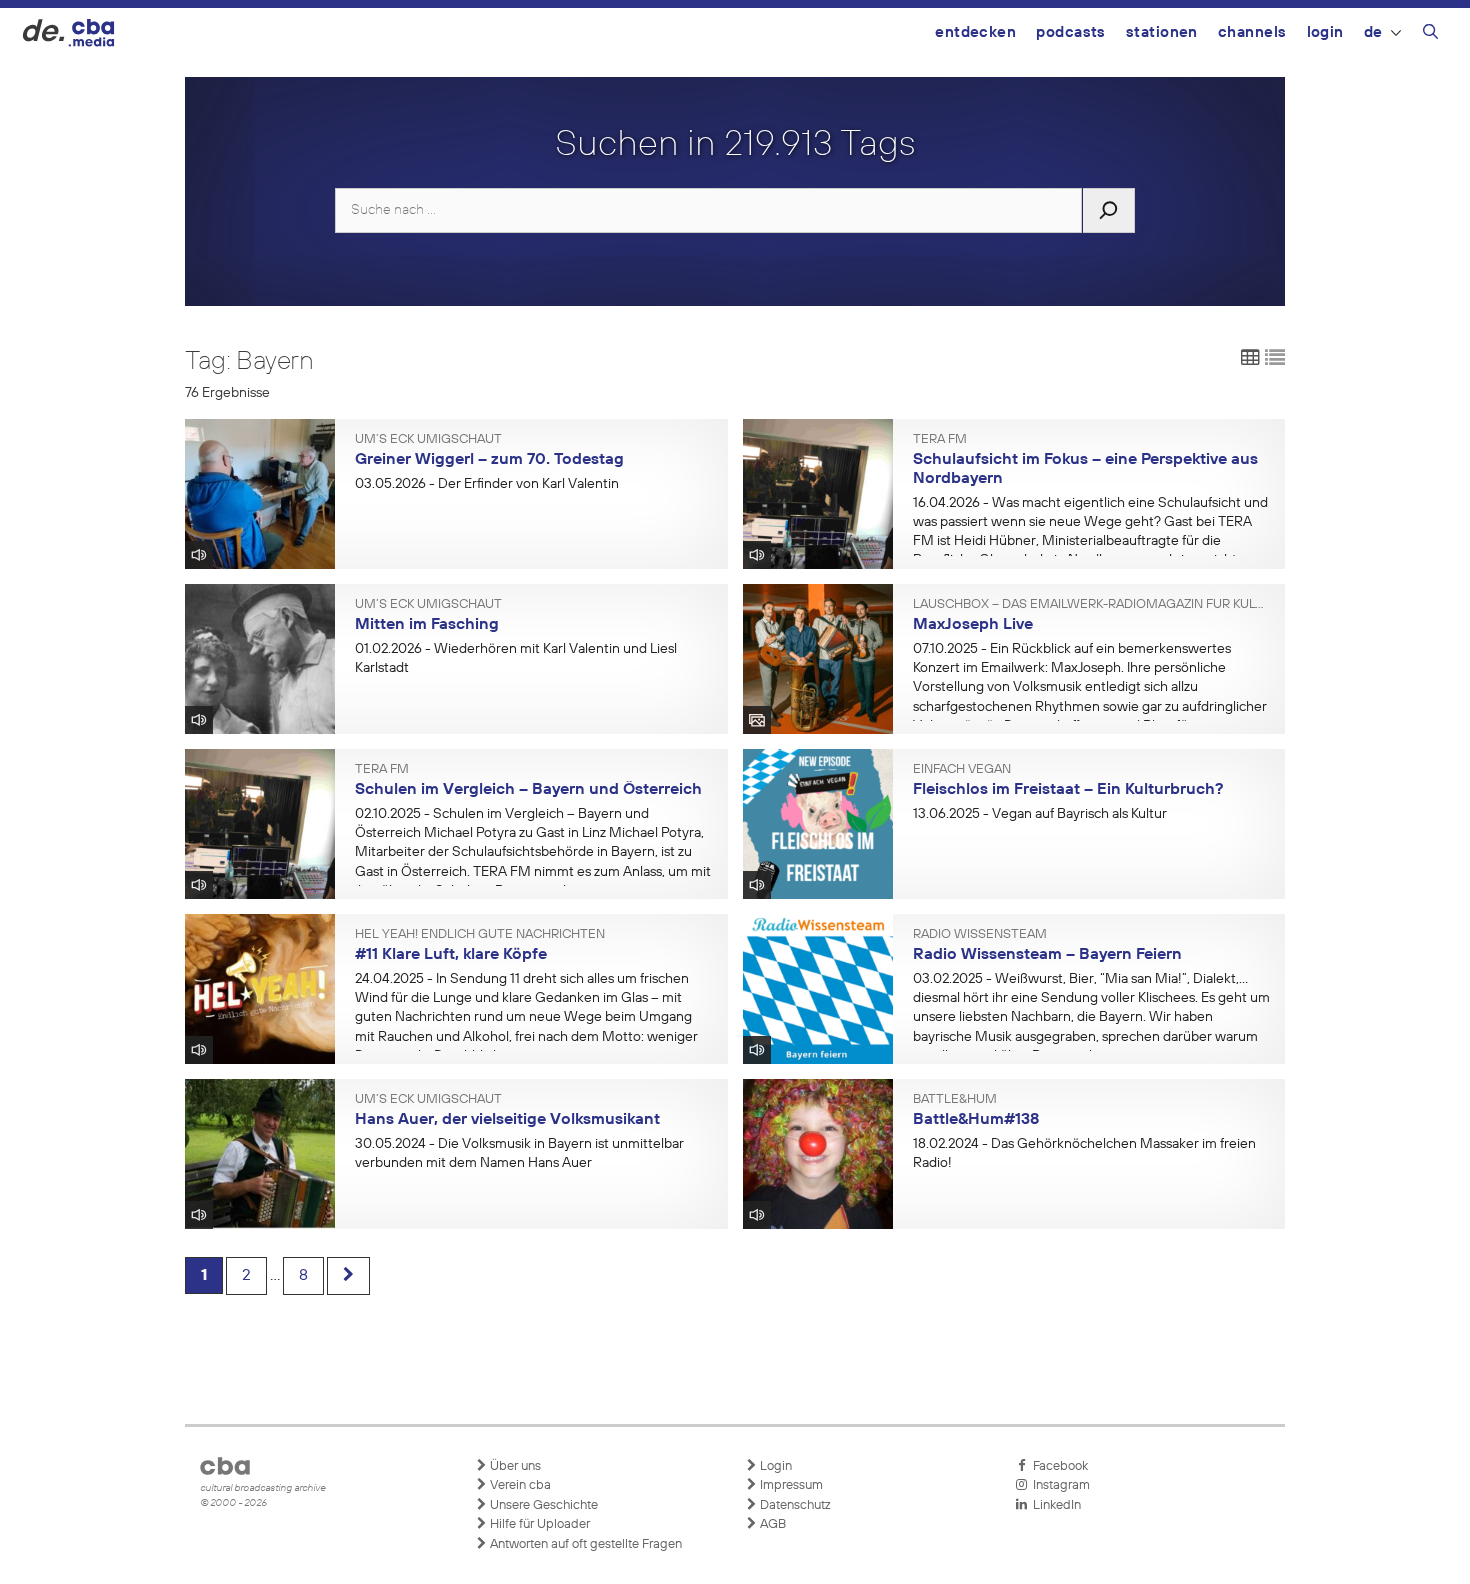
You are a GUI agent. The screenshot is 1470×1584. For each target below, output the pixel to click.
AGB (771, 1524)
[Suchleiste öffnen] (1430, 35)
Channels (1252, 32)
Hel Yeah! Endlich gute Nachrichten (480, 935)
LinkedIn (1054, 1505)
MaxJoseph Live (973, 625)
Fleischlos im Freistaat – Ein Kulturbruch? (1068, 790)
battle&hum (955, 1100)
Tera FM (940, 440)
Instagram (1058, 1485)
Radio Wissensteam (980, 935)
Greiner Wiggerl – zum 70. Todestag (489, 460)
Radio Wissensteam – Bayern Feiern (1047, 955)
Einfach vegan (962, 770)
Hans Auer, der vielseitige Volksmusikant (507, 1120)
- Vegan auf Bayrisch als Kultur (1040, 814)
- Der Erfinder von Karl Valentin (487, 484)
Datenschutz (794, 1505)
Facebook (1057, 1466)
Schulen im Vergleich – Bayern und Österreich (528, 790)
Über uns (514, 1466)
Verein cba (519, 1485)
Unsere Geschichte (542, 1505)
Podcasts (1071, 32)
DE (1373, 32)
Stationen (1162, 32)
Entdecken (975, 32)
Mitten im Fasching (427, 625)
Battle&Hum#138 (976, 1120)
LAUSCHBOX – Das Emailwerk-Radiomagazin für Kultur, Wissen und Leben (1092, 605)
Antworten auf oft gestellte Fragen (584, 1544)
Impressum (790, 1485)
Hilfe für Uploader (538, 1524)
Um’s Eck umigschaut (428, 440)
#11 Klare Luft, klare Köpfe (451, 955)
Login (1325, 32)
